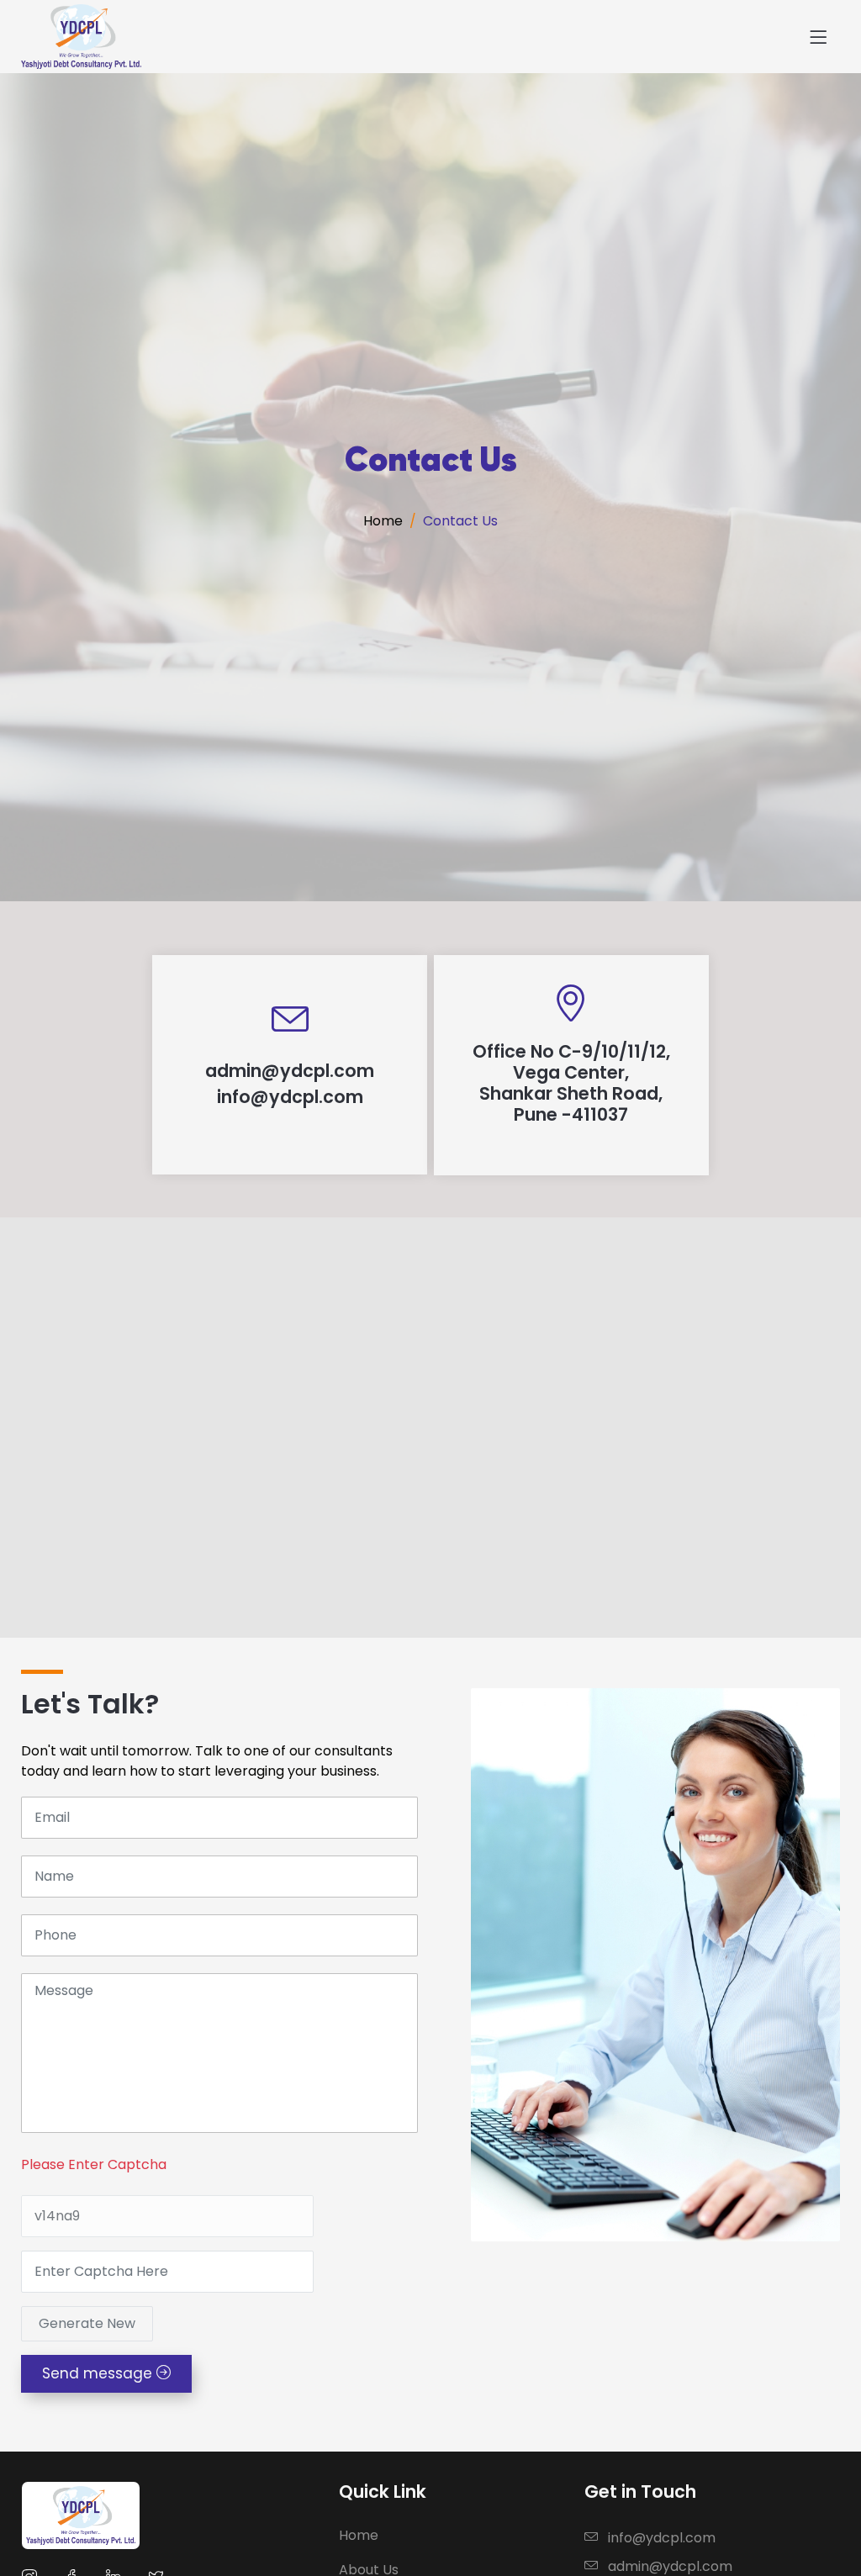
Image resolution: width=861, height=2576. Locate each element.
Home (383, 521)
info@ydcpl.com (662, 2538)
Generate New (87, 2323)
